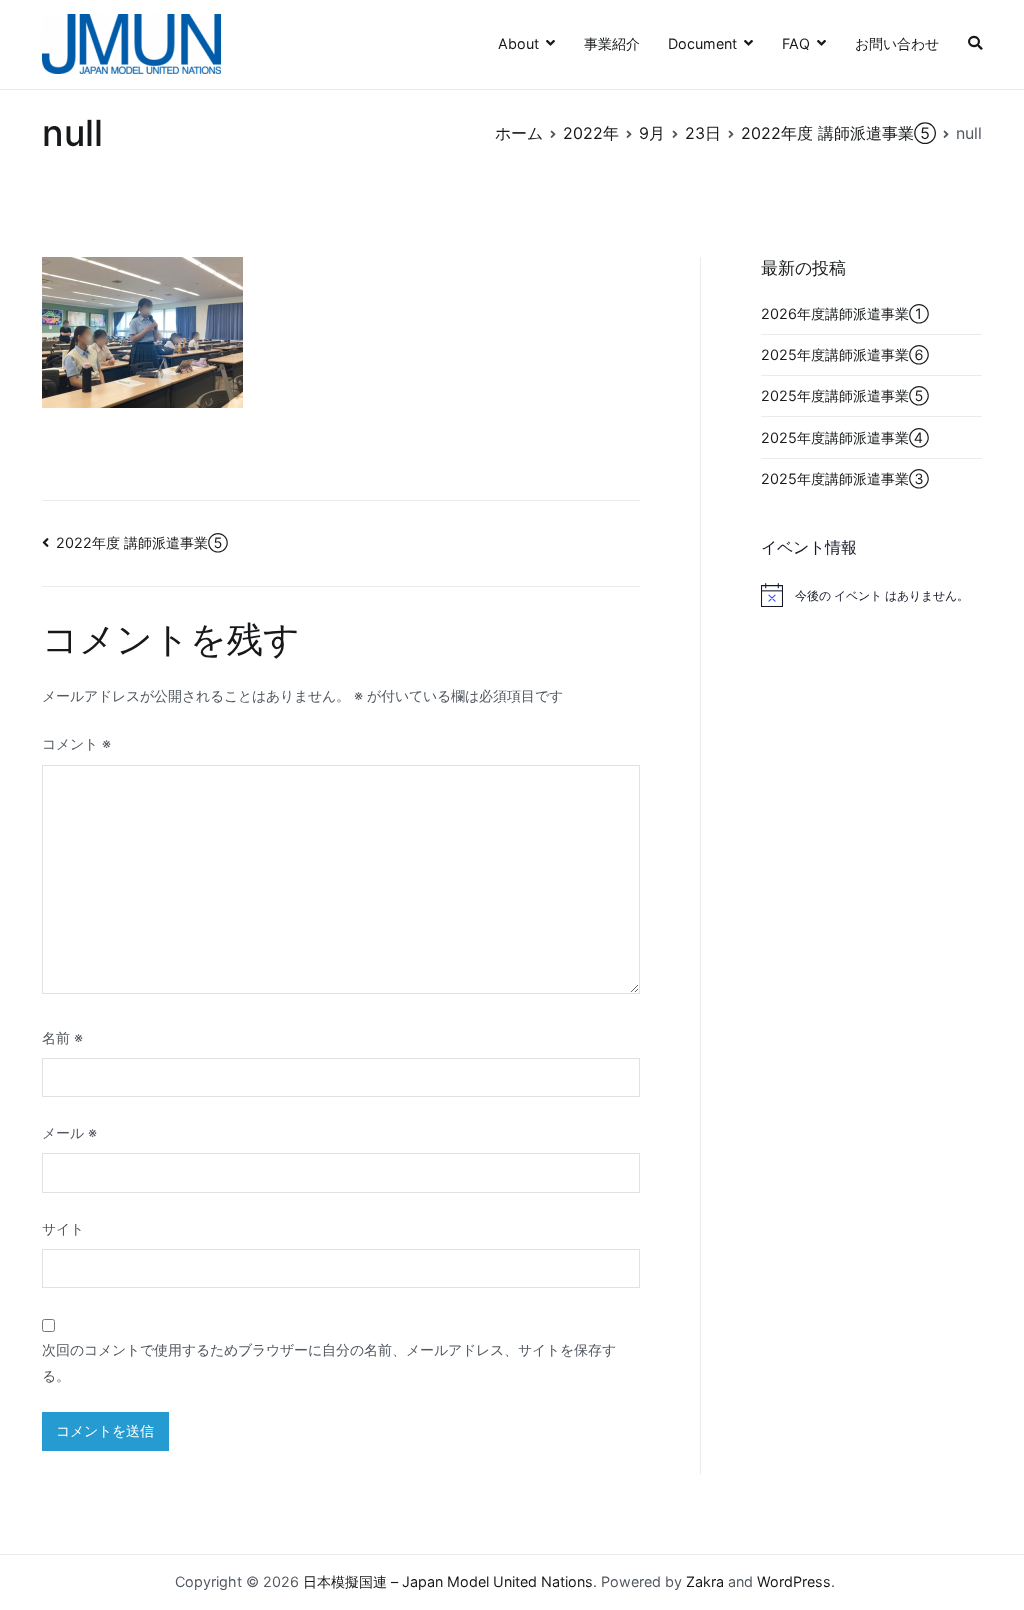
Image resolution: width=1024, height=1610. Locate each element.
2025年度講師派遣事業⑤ (845, 395)
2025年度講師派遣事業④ (845, 437)
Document (702, 43)
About (518, 43)
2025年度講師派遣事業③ (845, 478)
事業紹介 (612, 43)
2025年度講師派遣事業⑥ (845, 354)
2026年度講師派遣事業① (845, 313)
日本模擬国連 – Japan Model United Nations (448, 1581)
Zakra (705, 1581)
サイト (63, 1228)
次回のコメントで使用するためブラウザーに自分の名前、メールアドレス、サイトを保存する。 (329, 1362)
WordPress (794, 1581)
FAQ (796, 43)
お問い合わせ (897, 43)
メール (69, 1132)
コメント (76, 743)
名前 (62, 1037)
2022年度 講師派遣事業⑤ (142, 542)
